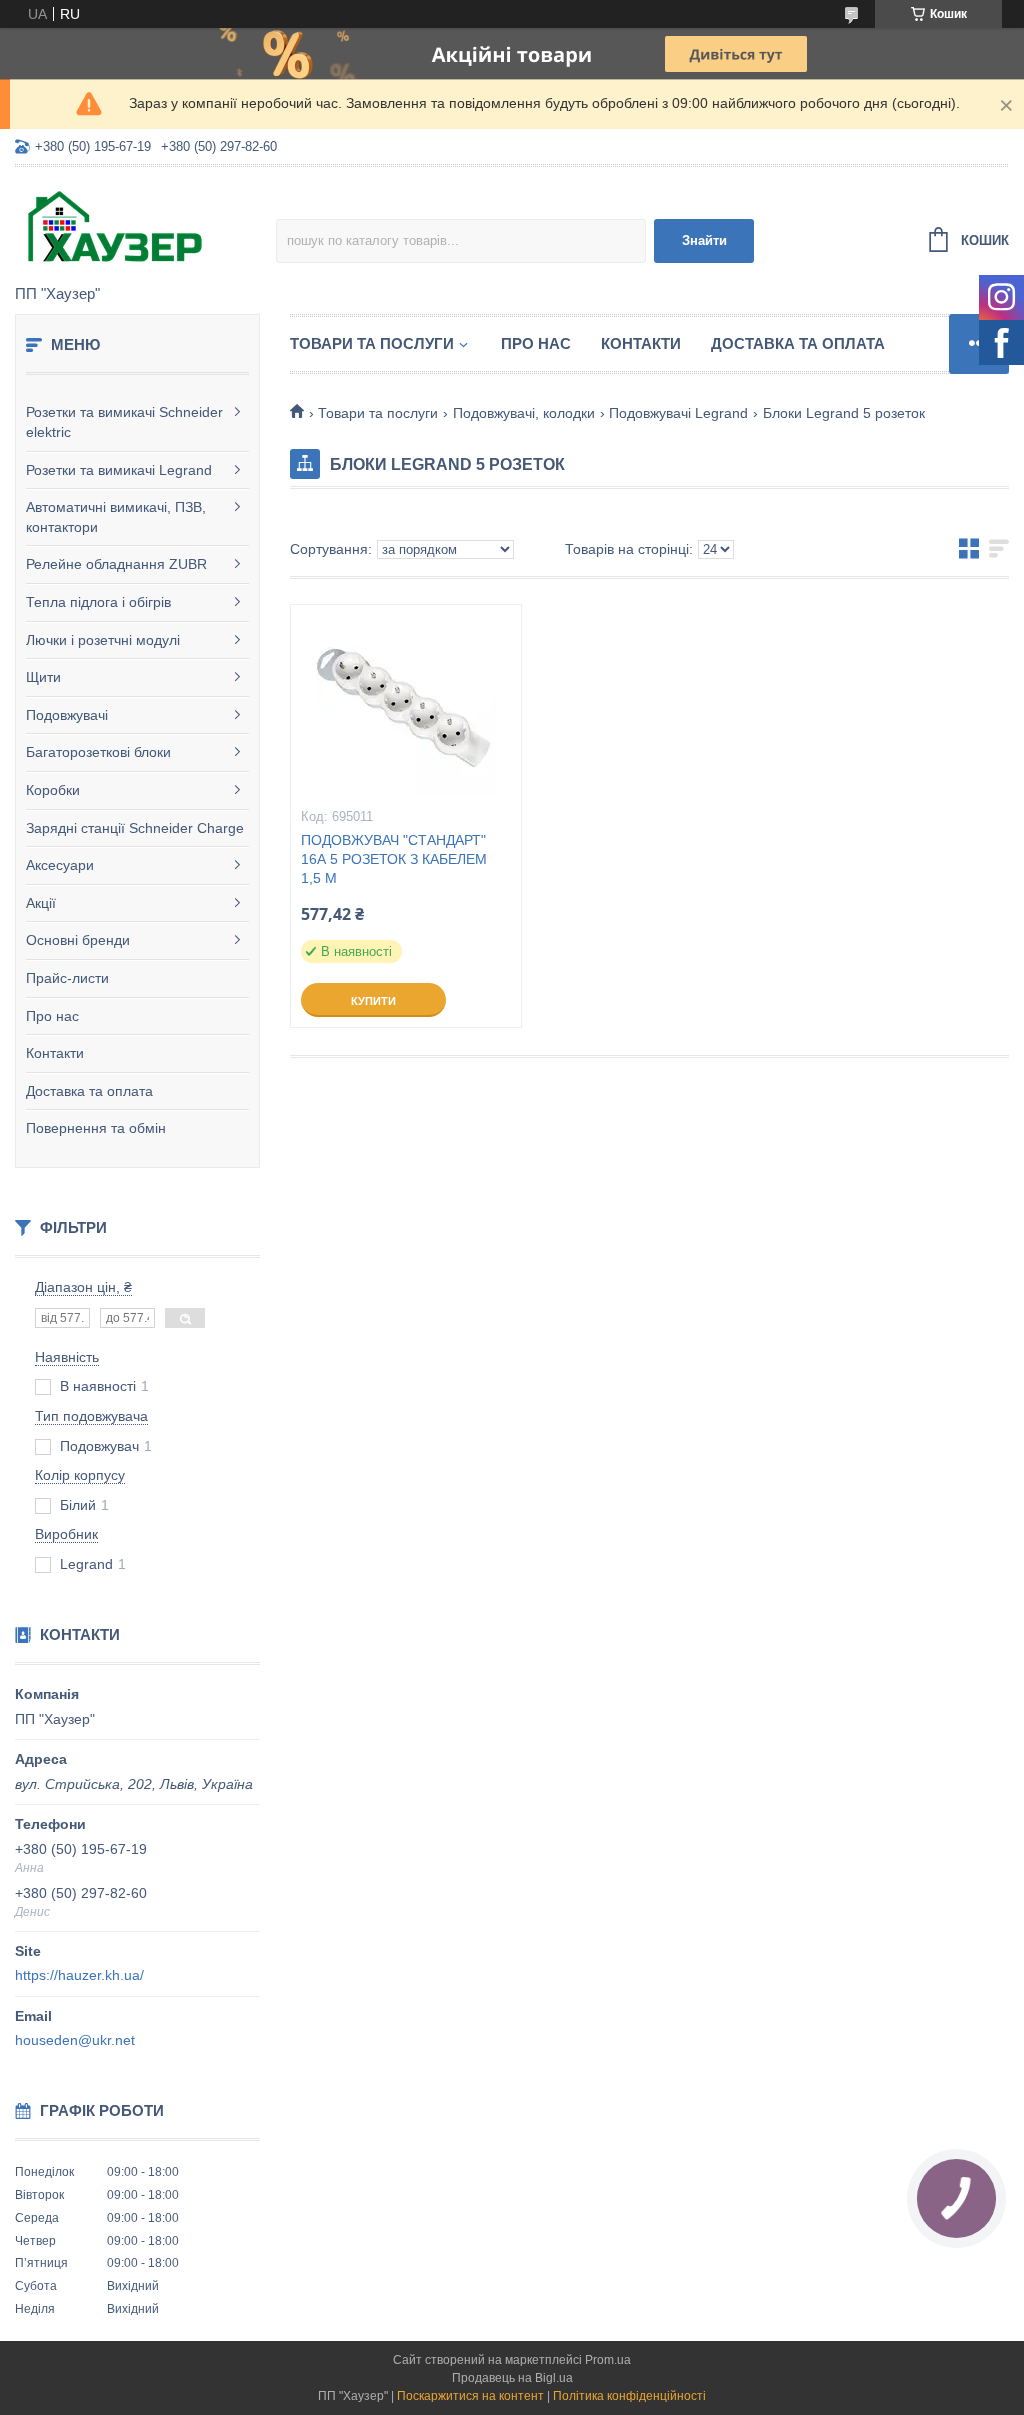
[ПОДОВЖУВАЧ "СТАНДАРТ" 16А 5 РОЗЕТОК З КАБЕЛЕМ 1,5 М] (406, 705)
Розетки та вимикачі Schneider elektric (124, 422)
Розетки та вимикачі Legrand (119, 470)
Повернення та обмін (96, 1128)
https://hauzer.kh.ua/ (79, 1975)
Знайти (704, 240)
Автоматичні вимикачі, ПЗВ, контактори (116, 517)
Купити (373, 1001)
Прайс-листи (67, 978)
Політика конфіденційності (629, 2396)
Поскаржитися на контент (470, 2396)
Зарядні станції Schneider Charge (135, 828)
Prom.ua (608, 2360)
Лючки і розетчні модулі (103, 640)
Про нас (52, 1016)
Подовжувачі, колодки (524, 413)
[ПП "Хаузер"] (145, 227)
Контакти (55, 1053)
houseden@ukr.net (75, 2040)
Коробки (53, 790)
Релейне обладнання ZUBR (116, 564)
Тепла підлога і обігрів (98, 602)
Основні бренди (78, 940)
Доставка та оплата (89, 1091)
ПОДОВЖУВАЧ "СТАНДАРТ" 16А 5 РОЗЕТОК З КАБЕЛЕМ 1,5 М (394, 859)
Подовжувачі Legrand (678, 413)
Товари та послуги (372, 343)
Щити (43, 677)
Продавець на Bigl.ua (512, 2378)
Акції (41, 903)
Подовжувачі (67, 715)
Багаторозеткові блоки (98, 752)
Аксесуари (60, 865)
